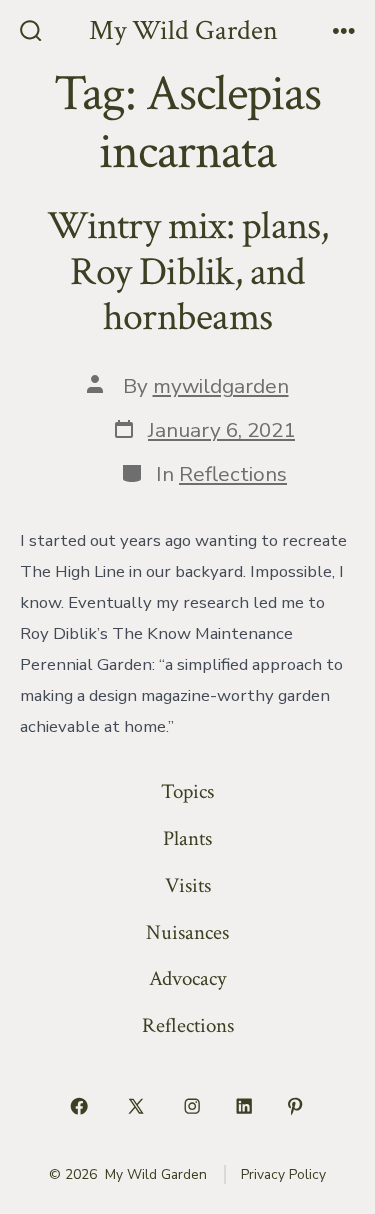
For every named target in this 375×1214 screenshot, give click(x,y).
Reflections (233, 474)
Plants (187, 838)
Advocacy (187, 978)
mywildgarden (221, 386)
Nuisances (187, 932)
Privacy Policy (283, 1174)
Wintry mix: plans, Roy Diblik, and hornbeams (188, 271)
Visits (188, 885)
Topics (187, 791)
